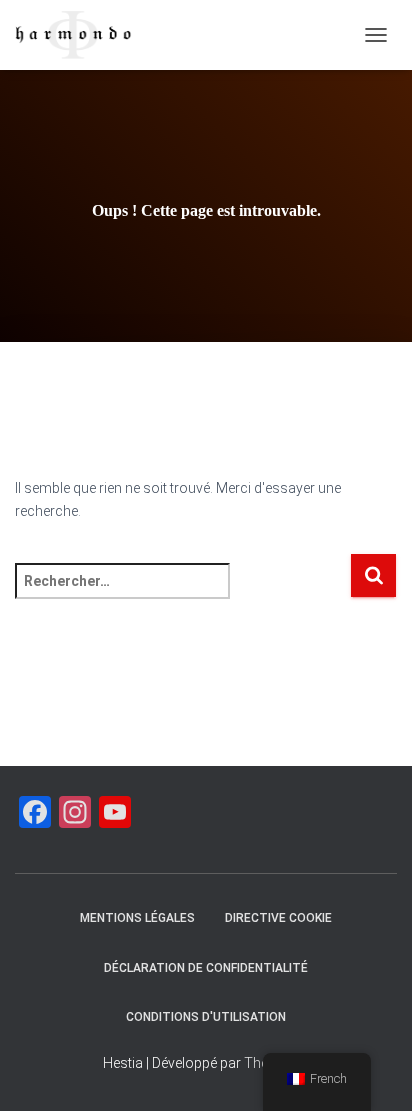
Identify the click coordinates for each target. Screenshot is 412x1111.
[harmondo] (81, 35)
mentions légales (137, 918)
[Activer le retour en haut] (372, 1071)
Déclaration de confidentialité (206, 968)
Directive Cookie (278, 918)
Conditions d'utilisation (206, 1017)
